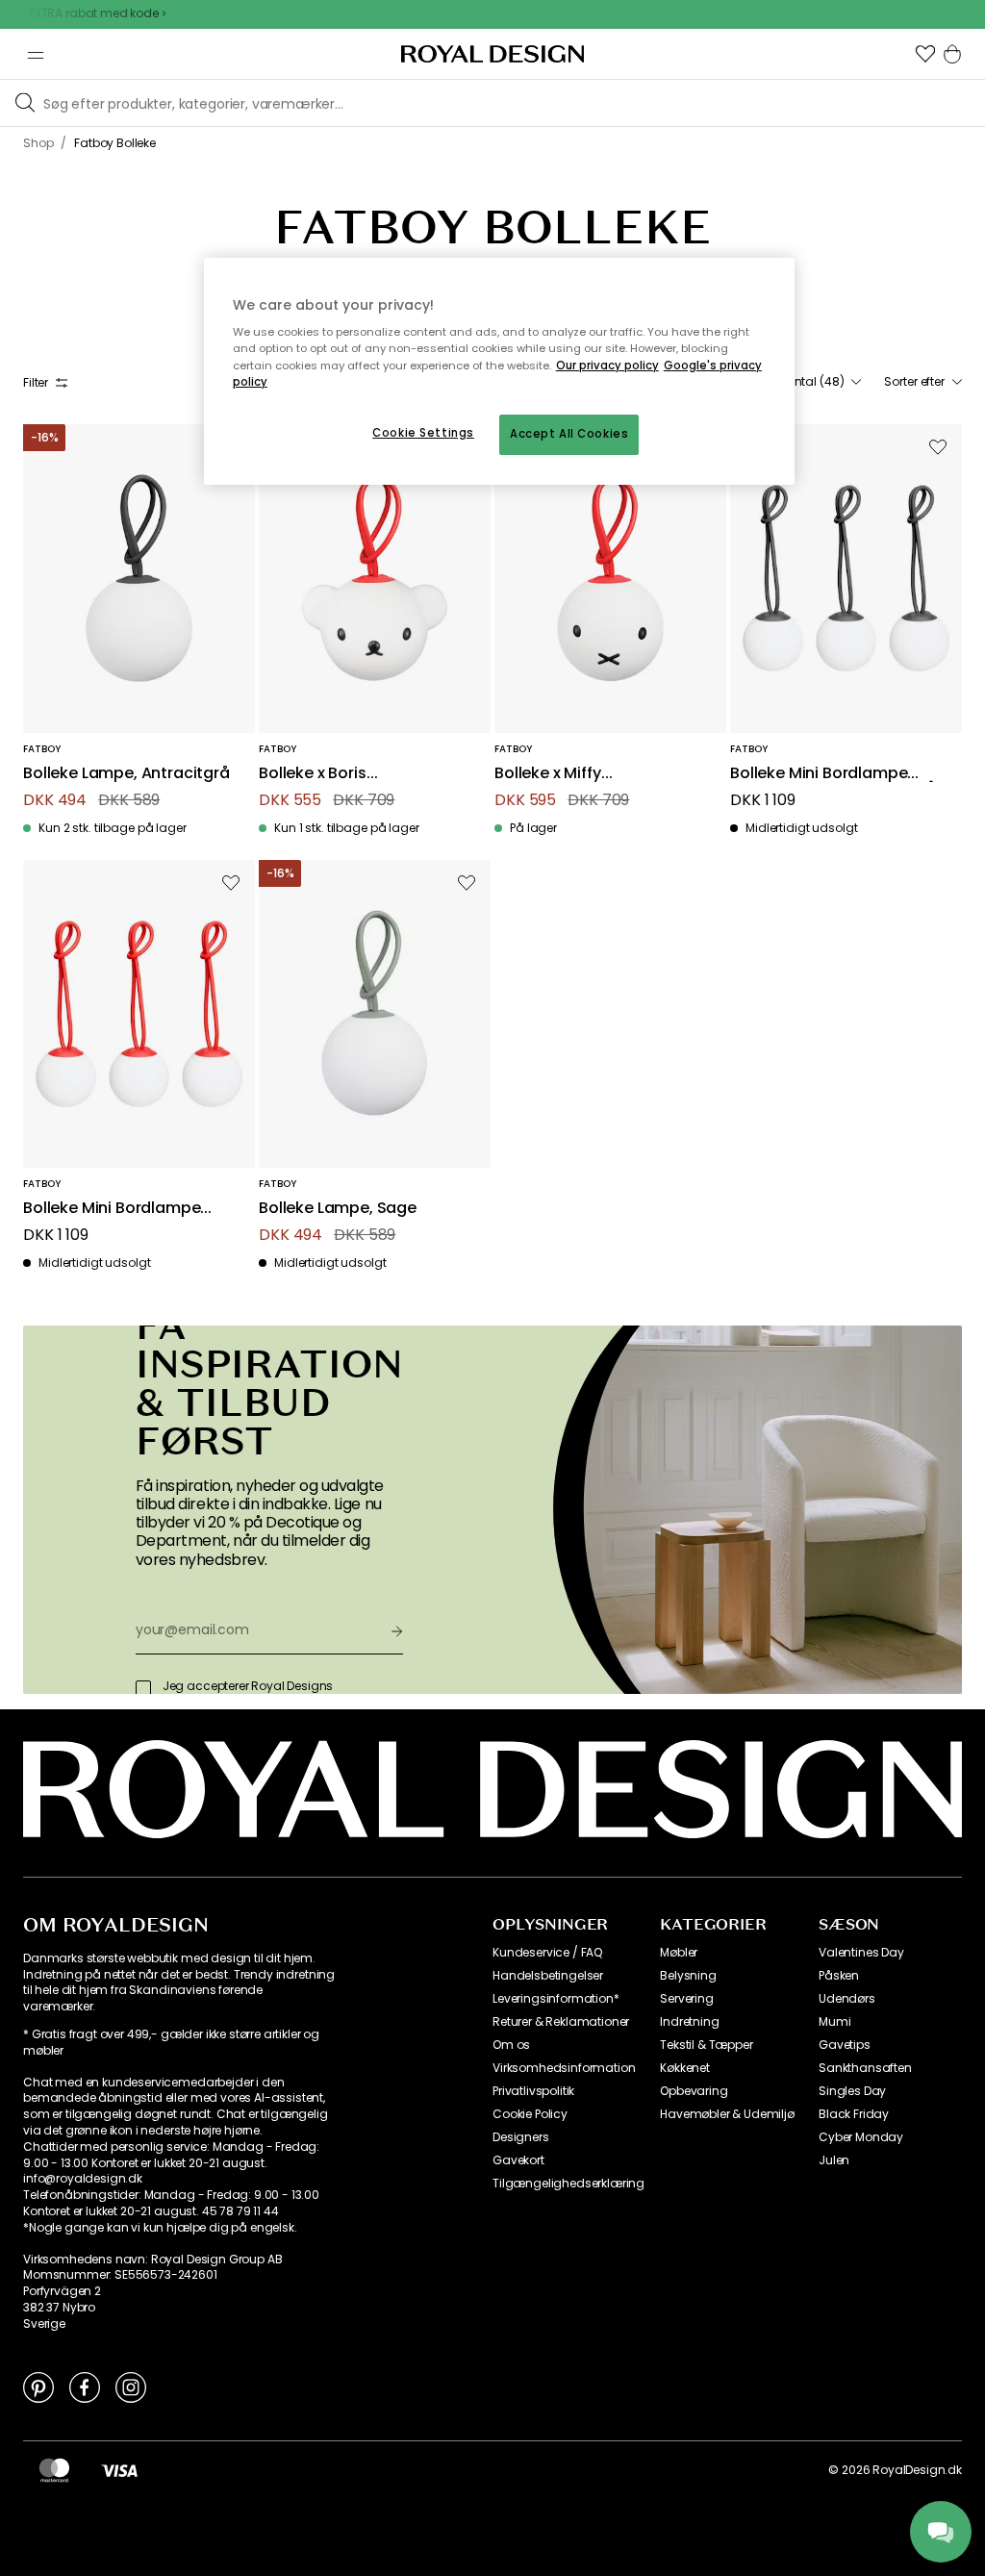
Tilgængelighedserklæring (568, 2184)
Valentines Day (861, 1953)
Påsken (839, 1976)
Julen (834, 2160)
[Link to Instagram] (131, 2387)
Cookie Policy (530, 2114)
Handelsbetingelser (548, 1976)
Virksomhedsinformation (564, 2068)
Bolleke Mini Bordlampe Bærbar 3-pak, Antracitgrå (833, 774)
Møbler (679, 1953)
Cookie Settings (423, 433)
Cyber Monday (861, 2137)
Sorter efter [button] (914, 382)
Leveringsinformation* (556, 1999)
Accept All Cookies (569, 434)
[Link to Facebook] (85, 2387)
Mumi (834, 2022)
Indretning (689, 2022)
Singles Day (852, 2091)
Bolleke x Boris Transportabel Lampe (342, 774)
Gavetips (845, 2045)
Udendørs (847, 1999)
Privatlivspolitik (533, 2091)
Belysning (688, 1976)
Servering (687, 1999)
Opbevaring (694, 2091)
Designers (521, 2137)
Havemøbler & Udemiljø (727, 2114)
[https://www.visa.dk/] (119, 2470)
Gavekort (518, 2160)
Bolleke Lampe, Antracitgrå (126, 774)
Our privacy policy (607, 366)
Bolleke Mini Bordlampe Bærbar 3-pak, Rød (112, 1209)
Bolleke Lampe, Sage (338, 1209)
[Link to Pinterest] (38, 2387)
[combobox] (813, 382)
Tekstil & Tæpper (706, 2045)
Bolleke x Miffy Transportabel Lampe (578, 774)
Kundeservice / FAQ (547, 1953)
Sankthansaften (865, 2068)
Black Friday (854, 2114)
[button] (925, 54)
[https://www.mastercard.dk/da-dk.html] (54, 2470)
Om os (511, 2045)
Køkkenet (685, 2068)
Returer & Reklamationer (561, 2022)
